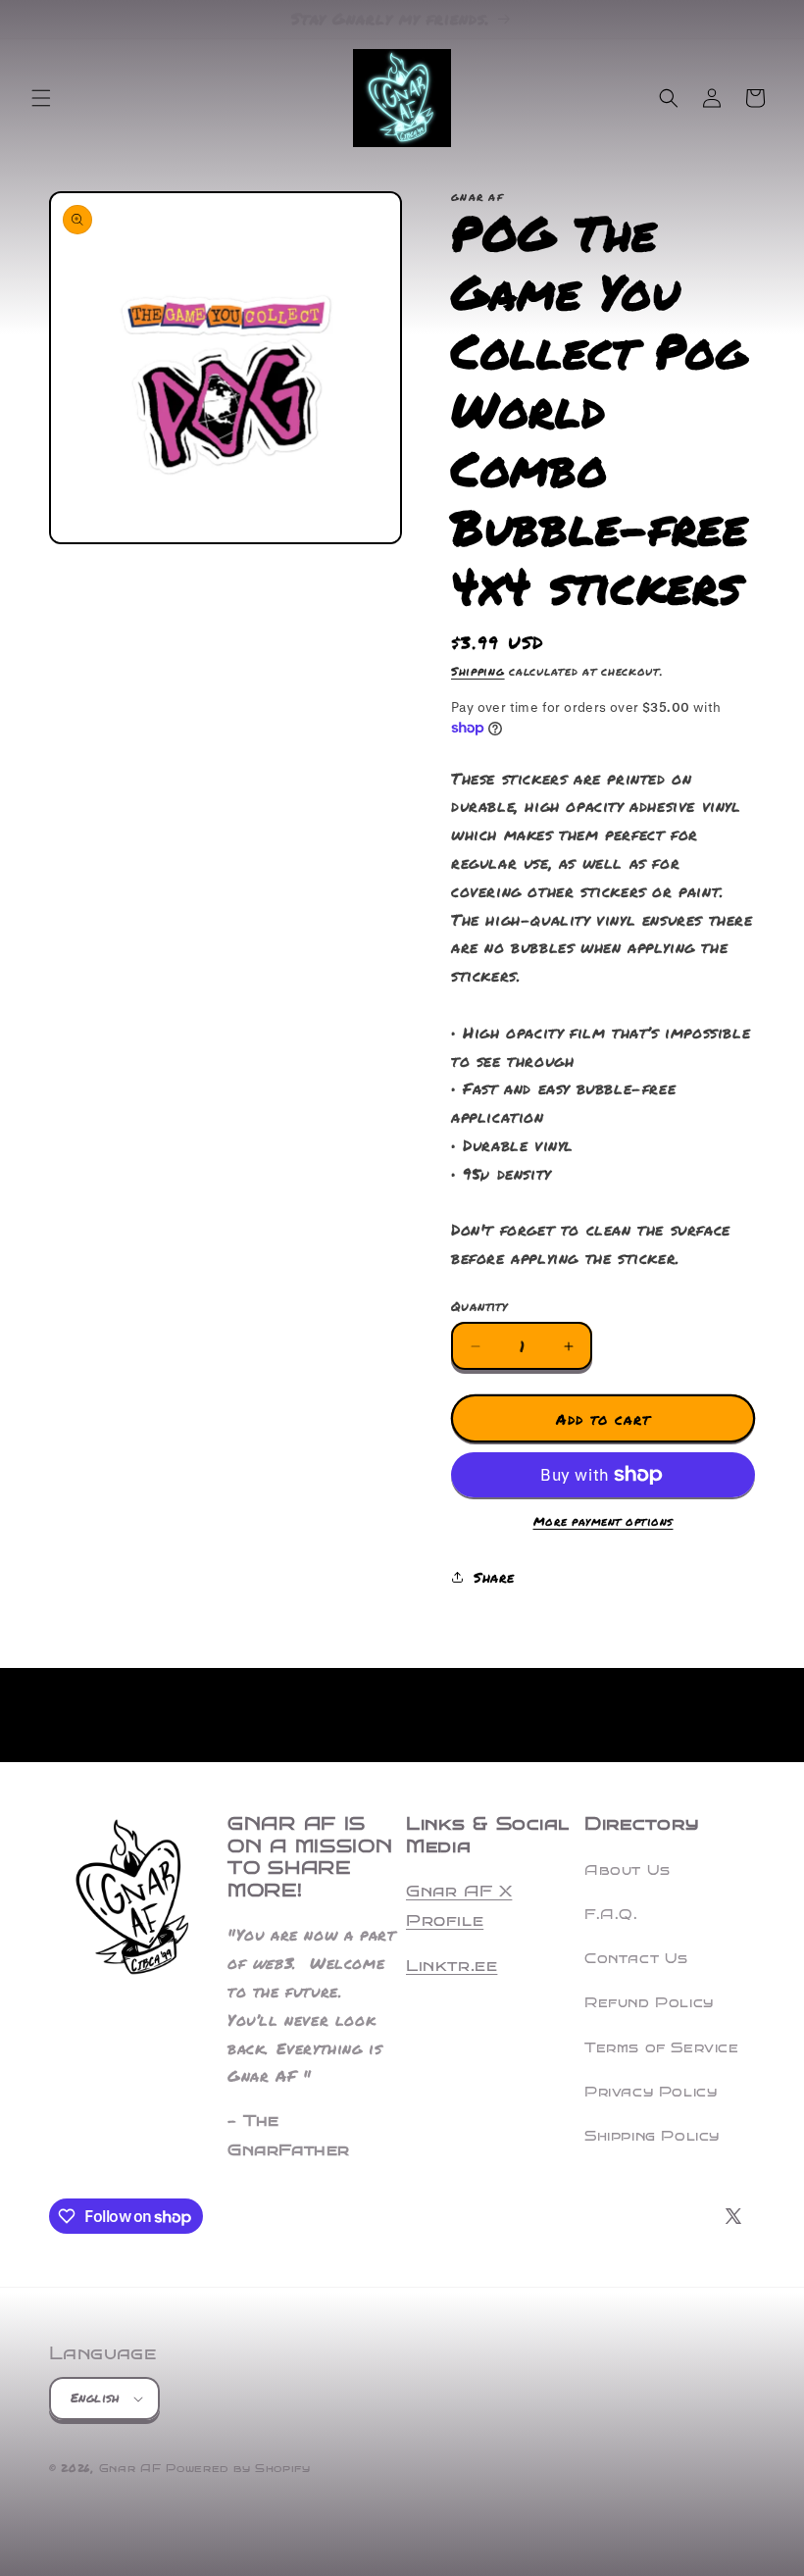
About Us (628, 1870)
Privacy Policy (651, 2092)
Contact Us (636, 1959)
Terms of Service (662, 2048)
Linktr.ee (452, 1966)
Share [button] (494, 1577)
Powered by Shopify (238, 2469)
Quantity (479, 1306)
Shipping (478, 671)
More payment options (603, 1521)
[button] (41, 98)
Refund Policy (649, 2003)
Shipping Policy (652, 2136)
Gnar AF (130, 2469)
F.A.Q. (611, 1915)
